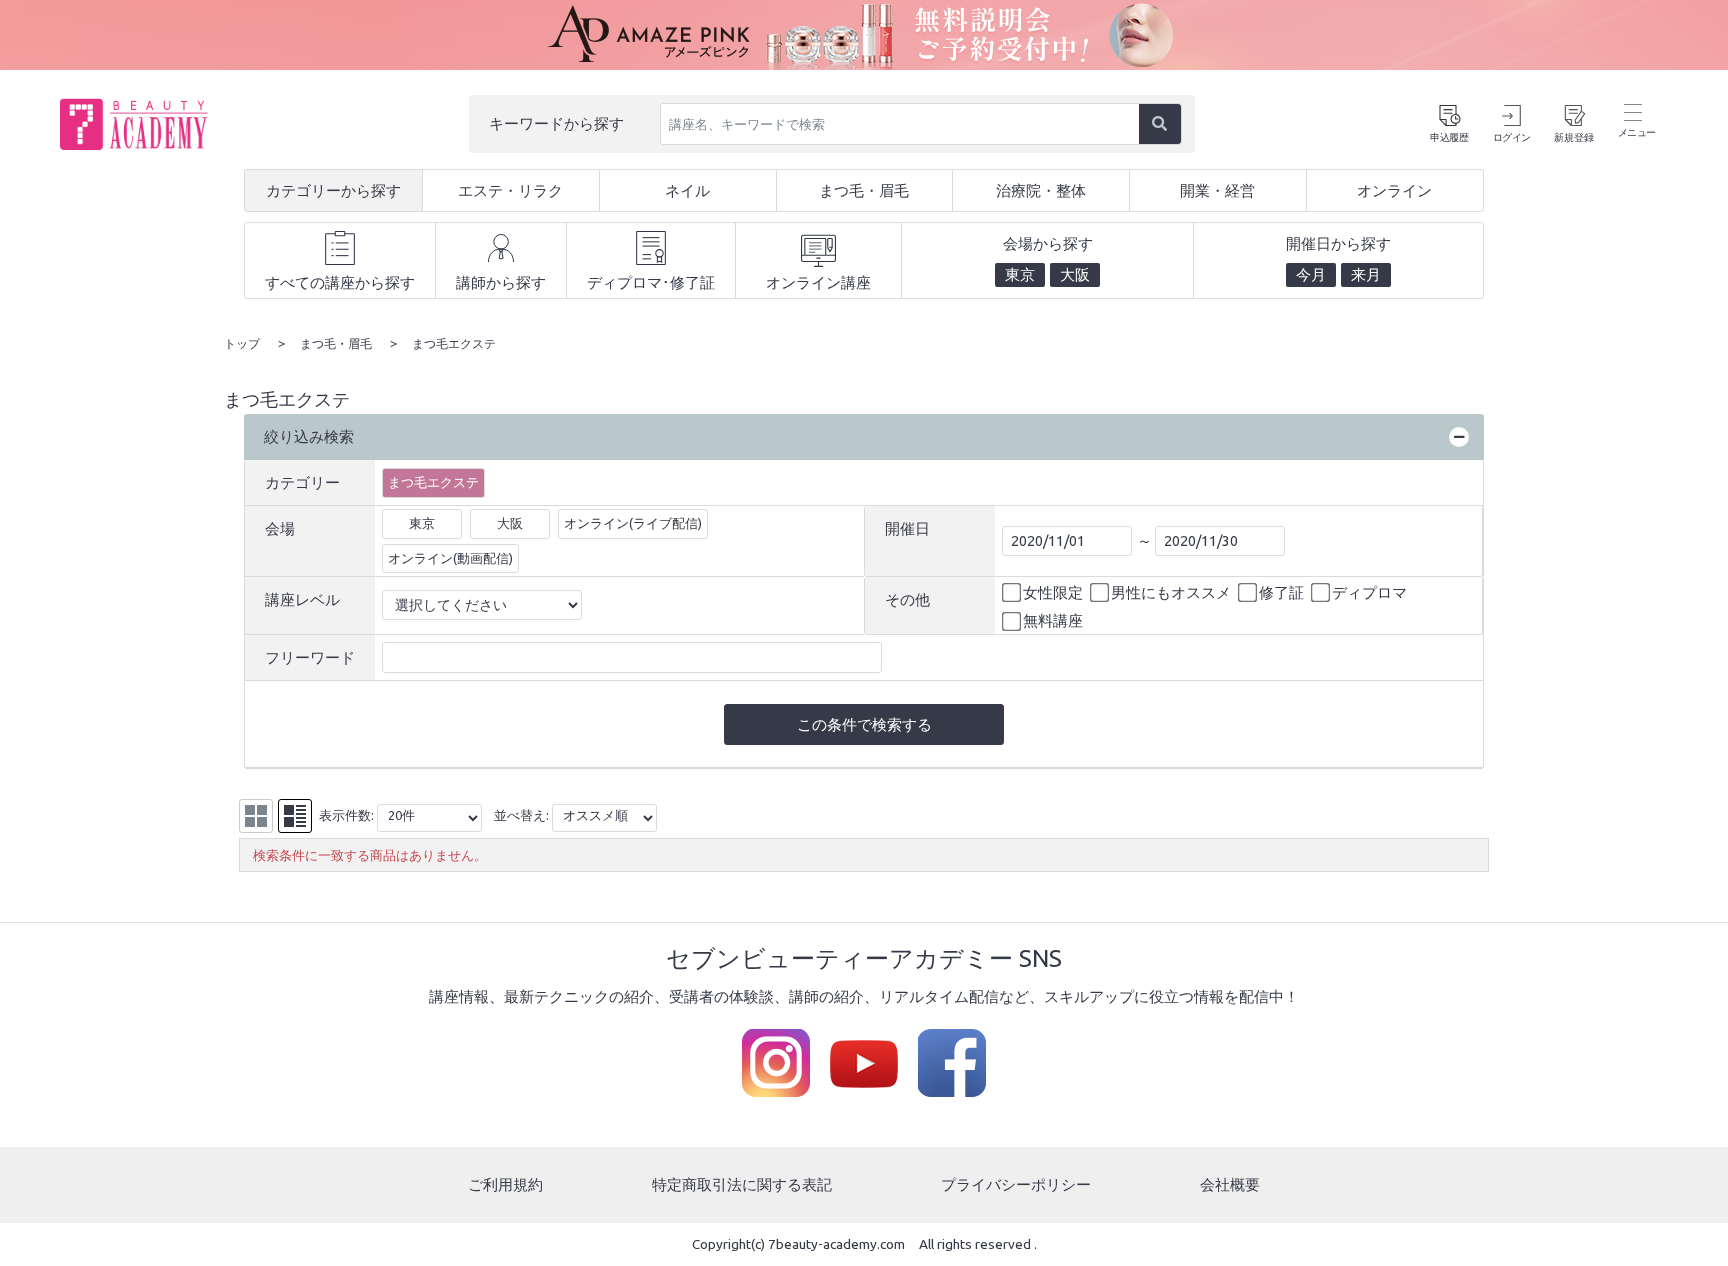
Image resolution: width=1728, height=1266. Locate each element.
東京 (422, 523)
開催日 (907, 528)
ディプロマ (1369, 592)
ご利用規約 (505, 1184)
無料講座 (1053, 620)
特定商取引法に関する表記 (742, 1184)
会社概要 (1230, 1184)
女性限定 (1053, 592)
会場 (280, 528)
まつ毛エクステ (433, 482)
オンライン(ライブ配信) (633, 523)
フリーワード (310, 657)
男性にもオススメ (1171, 592)
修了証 (1281, 592)
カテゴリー (302, 482)
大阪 (510, 523)
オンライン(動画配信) (450, 558)
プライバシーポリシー (1016, 1184)
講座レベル (302, 599)
